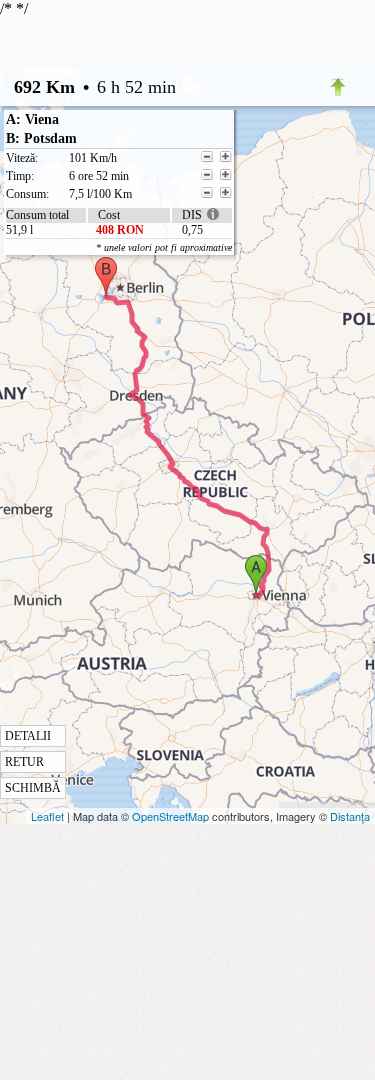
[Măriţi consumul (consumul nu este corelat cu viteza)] (226, 193)
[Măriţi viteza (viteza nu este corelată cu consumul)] (226, 157)
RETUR (24, 762)
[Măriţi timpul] (226, 175)
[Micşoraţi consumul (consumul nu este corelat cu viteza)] (207, 193)
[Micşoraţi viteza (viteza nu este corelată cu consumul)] (207, 157)
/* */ (88, 397)
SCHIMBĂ (33, 788)
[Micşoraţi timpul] (207, 175)
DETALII (28, 736)
